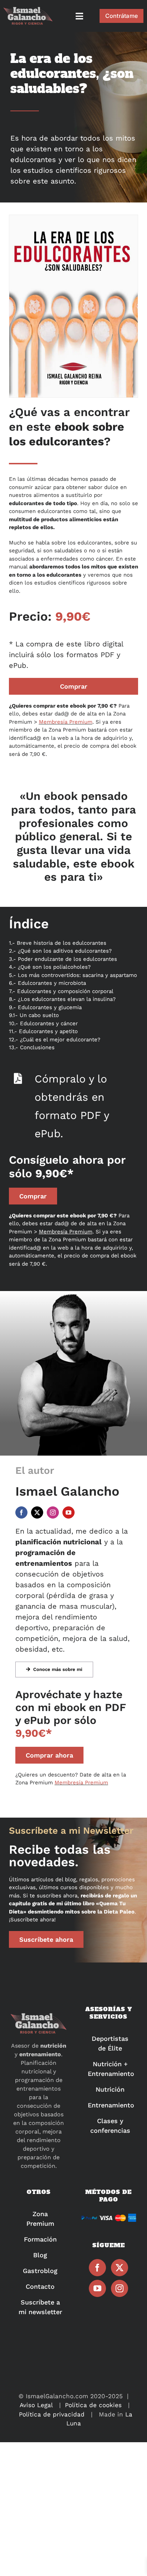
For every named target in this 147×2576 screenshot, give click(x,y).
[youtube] (69, 1512)
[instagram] (53, 1512)
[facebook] (21, 1512)
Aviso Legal (36, 2405)
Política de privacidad (52, 2414)
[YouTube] (97, 2288)
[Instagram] (120, 2288)
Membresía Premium (66, 722)
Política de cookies (93, 2405)
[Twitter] (120, 2268)
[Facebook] (97, 2268)
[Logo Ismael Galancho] (28, 10)
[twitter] (37, 1512)
